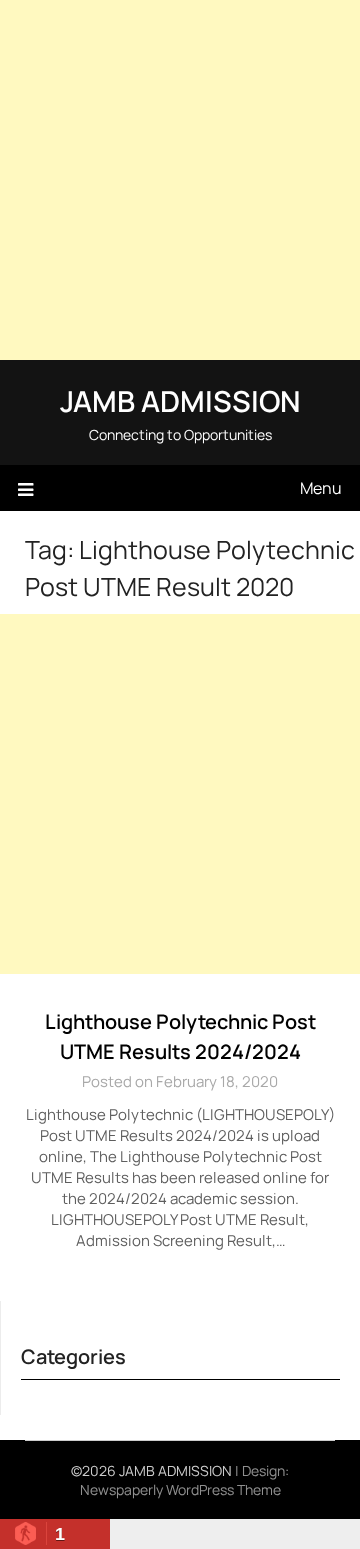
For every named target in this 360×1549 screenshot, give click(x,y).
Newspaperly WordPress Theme (180, 1489)
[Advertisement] (180, 180)
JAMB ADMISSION (180, 401)
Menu (321, 488)
